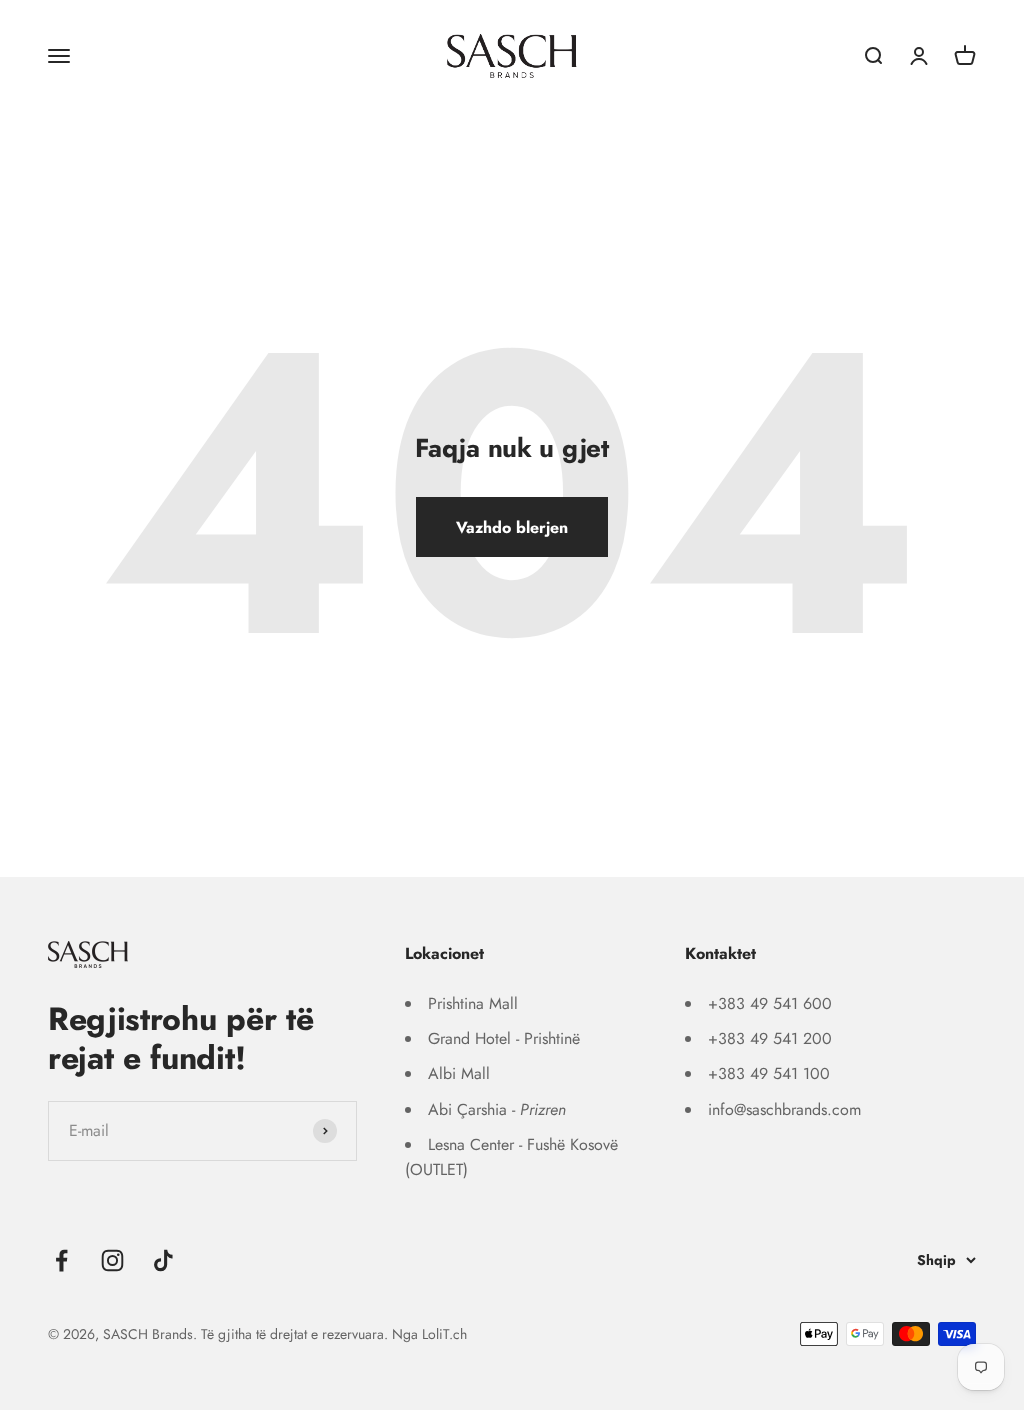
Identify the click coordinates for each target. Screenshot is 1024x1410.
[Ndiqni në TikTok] (163, 1260)
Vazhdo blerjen (512, 527)
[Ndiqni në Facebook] (61, 1260)
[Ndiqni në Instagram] (112, 1260)
